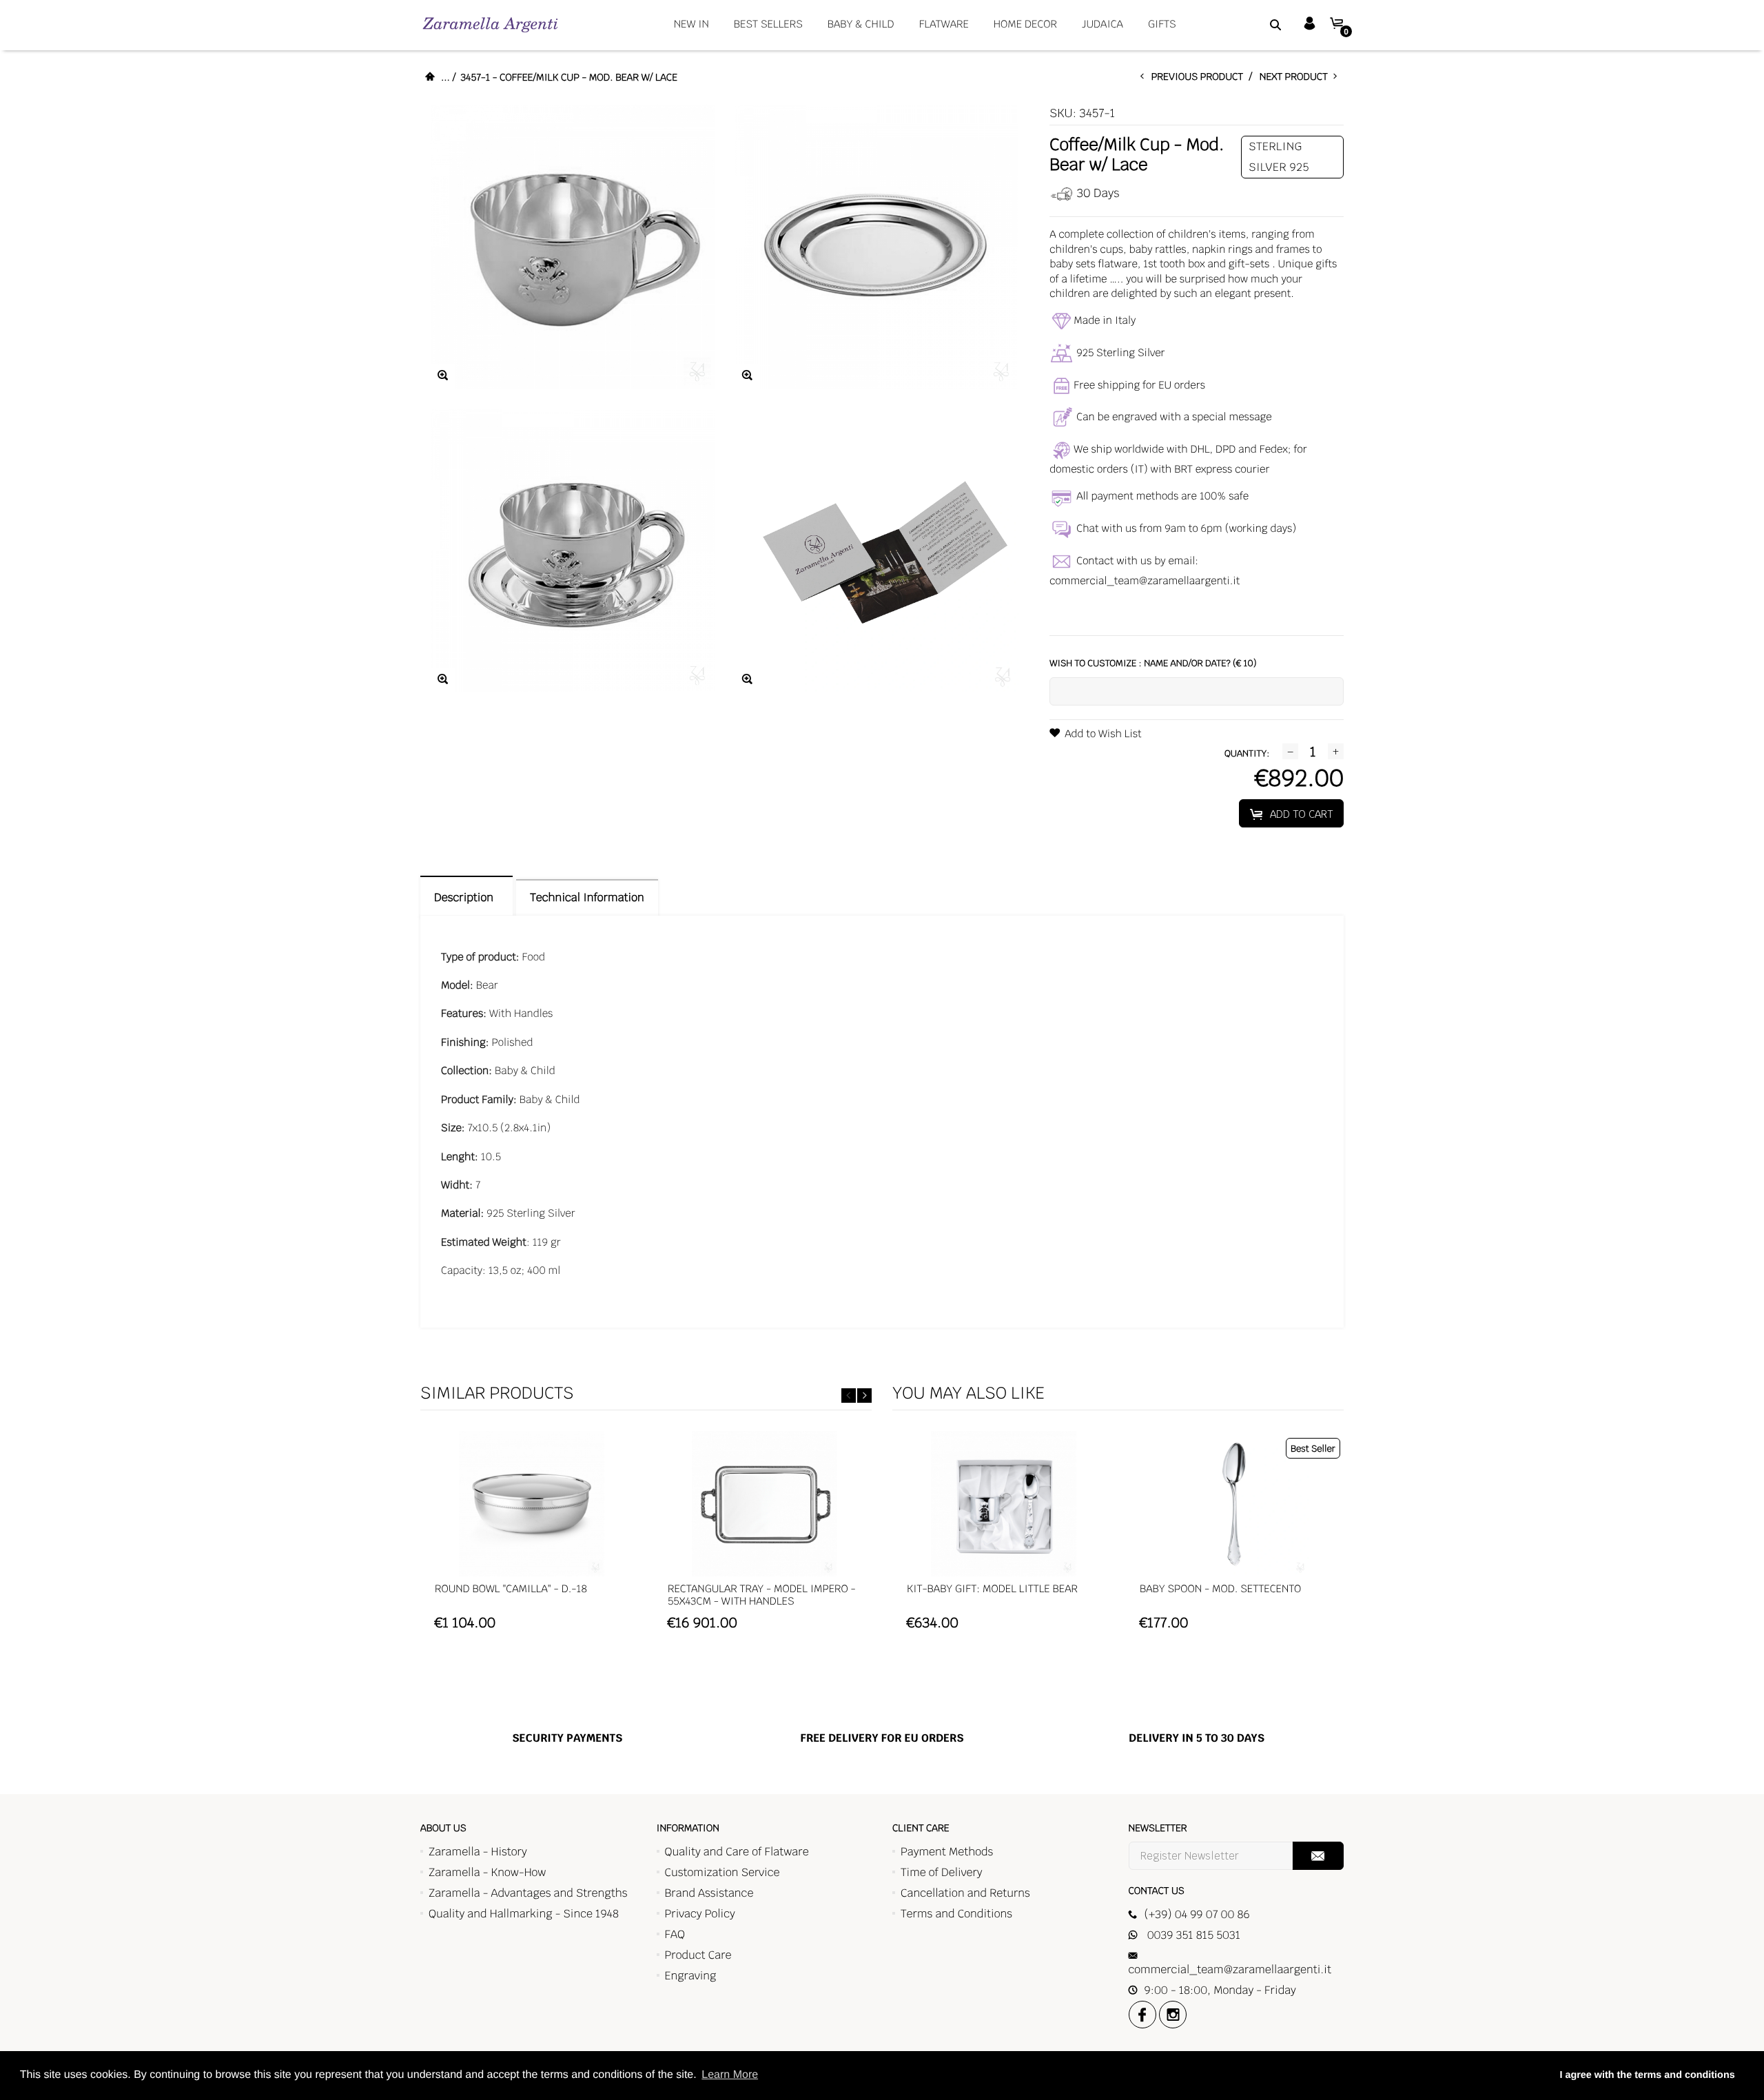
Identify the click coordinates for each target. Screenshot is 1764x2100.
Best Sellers (768, 24)
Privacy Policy (700, 1914)
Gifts (1162, 24)
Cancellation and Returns (965, 1893)
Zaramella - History (478, 1852)
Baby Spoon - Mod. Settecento (1220, 1589)
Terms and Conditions (956, 1914)
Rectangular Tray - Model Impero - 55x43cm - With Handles (762, 1595)
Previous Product (1200, 77)
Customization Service (722, 1872)
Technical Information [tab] (587, 897)
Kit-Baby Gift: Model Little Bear (992, 1589)
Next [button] (864, 1396)
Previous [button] (849, 1396)
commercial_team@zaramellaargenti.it (1145, 581)
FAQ (675, 1934)
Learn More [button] (730, 2075)
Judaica (1102, 24)
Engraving (691, 1976)
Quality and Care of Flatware (737, 1852)
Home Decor (1025, 24)
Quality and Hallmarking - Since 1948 (524, 1914)
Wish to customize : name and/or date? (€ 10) (1153, 663)
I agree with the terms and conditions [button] (1647, 2075)
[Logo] (490, 24)
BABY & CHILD (861, 24)
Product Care (698, 1955)
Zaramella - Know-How (488, 1872)
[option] (531, 1537)
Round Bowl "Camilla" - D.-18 (511, 1589)
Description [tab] (466, 897)
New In (691, 24)
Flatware (944, 24)
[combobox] (1258, 24)
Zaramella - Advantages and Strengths (528, 1893)
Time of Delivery (942, 1872)
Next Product (1296, 77)
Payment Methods (947, 1852)
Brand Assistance (709, 1893)
